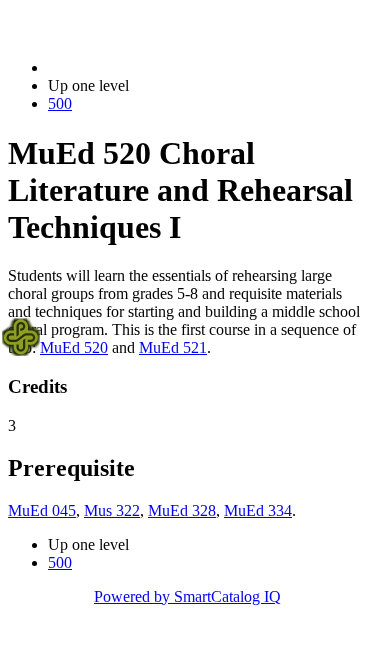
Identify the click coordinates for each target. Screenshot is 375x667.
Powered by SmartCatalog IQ (187, 596)
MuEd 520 (74, 347)
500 (60, 103)
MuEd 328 (182, 510)
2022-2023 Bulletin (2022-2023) (151, 67)
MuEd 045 (42, 510)
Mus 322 (112, 510)
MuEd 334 (258, 510)
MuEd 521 (173, 347)
